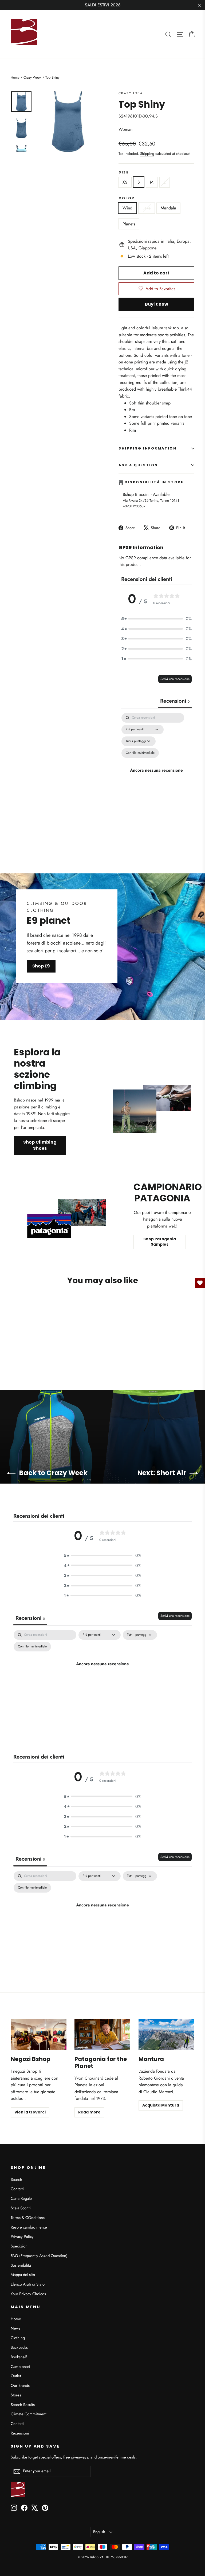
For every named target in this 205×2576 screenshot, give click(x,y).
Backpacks (19, 2347)
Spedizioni (20, 2246)
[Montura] (166, 2035)
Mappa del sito (23, 2275)
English (99, 2532)
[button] (156, 619)
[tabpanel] (156, 770)
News (15, 2328)
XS (125, 182)
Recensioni (20, 2433)
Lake (147, 208)
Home (15, 77)
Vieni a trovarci (30, 2112)
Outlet (16, 2376)
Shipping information (147, 448)
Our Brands (20, 2385)
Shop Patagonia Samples (160, 1242)
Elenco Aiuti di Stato (28, 2284)
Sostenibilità (21, 2265)
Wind (127, 208)
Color (127, 198)
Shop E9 (41, 966)
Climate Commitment (29, 2414)
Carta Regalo (21, 2198)
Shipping (147, 153)
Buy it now (157, 304)
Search (16, 2180)
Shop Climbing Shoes (40, 1145)
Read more (89, 2112)
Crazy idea (131, 93)
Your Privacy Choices (28, 2294)
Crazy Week (32, 77)
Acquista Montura (161, 2105)
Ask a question (138, 465)
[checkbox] (140, 753)
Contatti (17, 2189)
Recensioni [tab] (175, 701)
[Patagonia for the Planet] (102, 2035)
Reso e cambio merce (29, 2227)
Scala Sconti (21, 2208)
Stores (16, 2395)
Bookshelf (19, 2357)
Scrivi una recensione (175, 679)
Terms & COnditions (28, 2218)
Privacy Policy (22, 2237)
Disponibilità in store (154, 482)
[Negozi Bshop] (39, 2035)
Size (124, 172)
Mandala (168, 208)
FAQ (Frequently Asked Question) (39, 2256)
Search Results (23, 2405)
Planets (129, 224)
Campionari (20, 2367)
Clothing (18, 2338)
